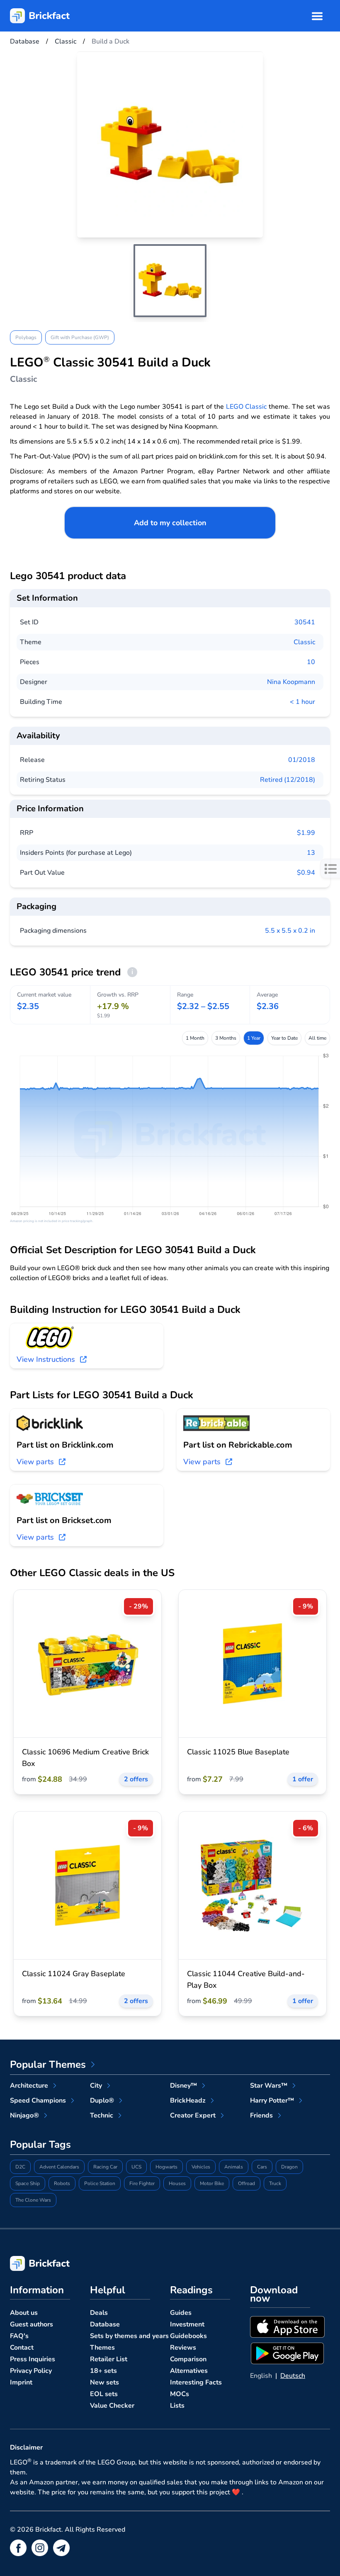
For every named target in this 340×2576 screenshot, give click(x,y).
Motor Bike (212, 2183)
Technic (102, 2115)
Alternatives (189, 2371)
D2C (20, 2167)
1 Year (254, 1038)
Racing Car (105, 2167)
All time (317, 1038)
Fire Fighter (142, 2183)
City (96, 2086)
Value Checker (112, 2406)
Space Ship (28, 2183)
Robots (62, 2183)
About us (24, 2313)
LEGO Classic (246, 407)
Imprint (21, 2382)
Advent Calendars (59, 2167)
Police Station (100, 2183)
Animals (234, 2167)
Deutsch (293, 2376)
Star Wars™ (269, 2086)
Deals (99, 2313)
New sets (104, 2382)
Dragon (289, 2167)
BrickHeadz (188, 2101)
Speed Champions (38, 2101)
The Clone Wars (33, 2200)
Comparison (188, 2359)
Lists (177, 2406)
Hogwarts (166, 2167)
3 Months (226, 1038)
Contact (22, 2348)
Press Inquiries (33, 2359)
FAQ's (19, 2336)
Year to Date (284, 1038)
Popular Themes (48, 2064)
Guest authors (32, 2324)
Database (105, 2324)
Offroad (246, 2183)
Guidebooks (188, 2336)
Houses (177, 2183)
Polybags (26, 337)
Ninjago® (24, 2115)
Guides (181, 2313)
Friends (261, 2115)
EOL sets (104, 2394)
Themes (102, 2348)
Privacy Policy (31, 2371)
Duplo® (102, 2101)
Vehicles (201, 2167)
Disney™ (183, 2086)
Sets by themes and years (129, 2336)
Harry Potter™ (272, 2101)
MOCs (180, 2394)
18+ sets (103, 2371)
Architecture (29, 2086)
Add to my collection (170, 523)
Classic (304, 642)
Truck (275, 2183)
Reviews (183, 2348)
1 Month (195, 1038)
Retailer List (109, 2359)
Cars (262, 2167)
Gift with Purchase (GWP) (80, 337)
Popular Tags (40, 2144)
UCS (136, 2167)
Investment (187, 2324)
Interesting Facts (196, 2382)
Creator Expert (193, 2115)
